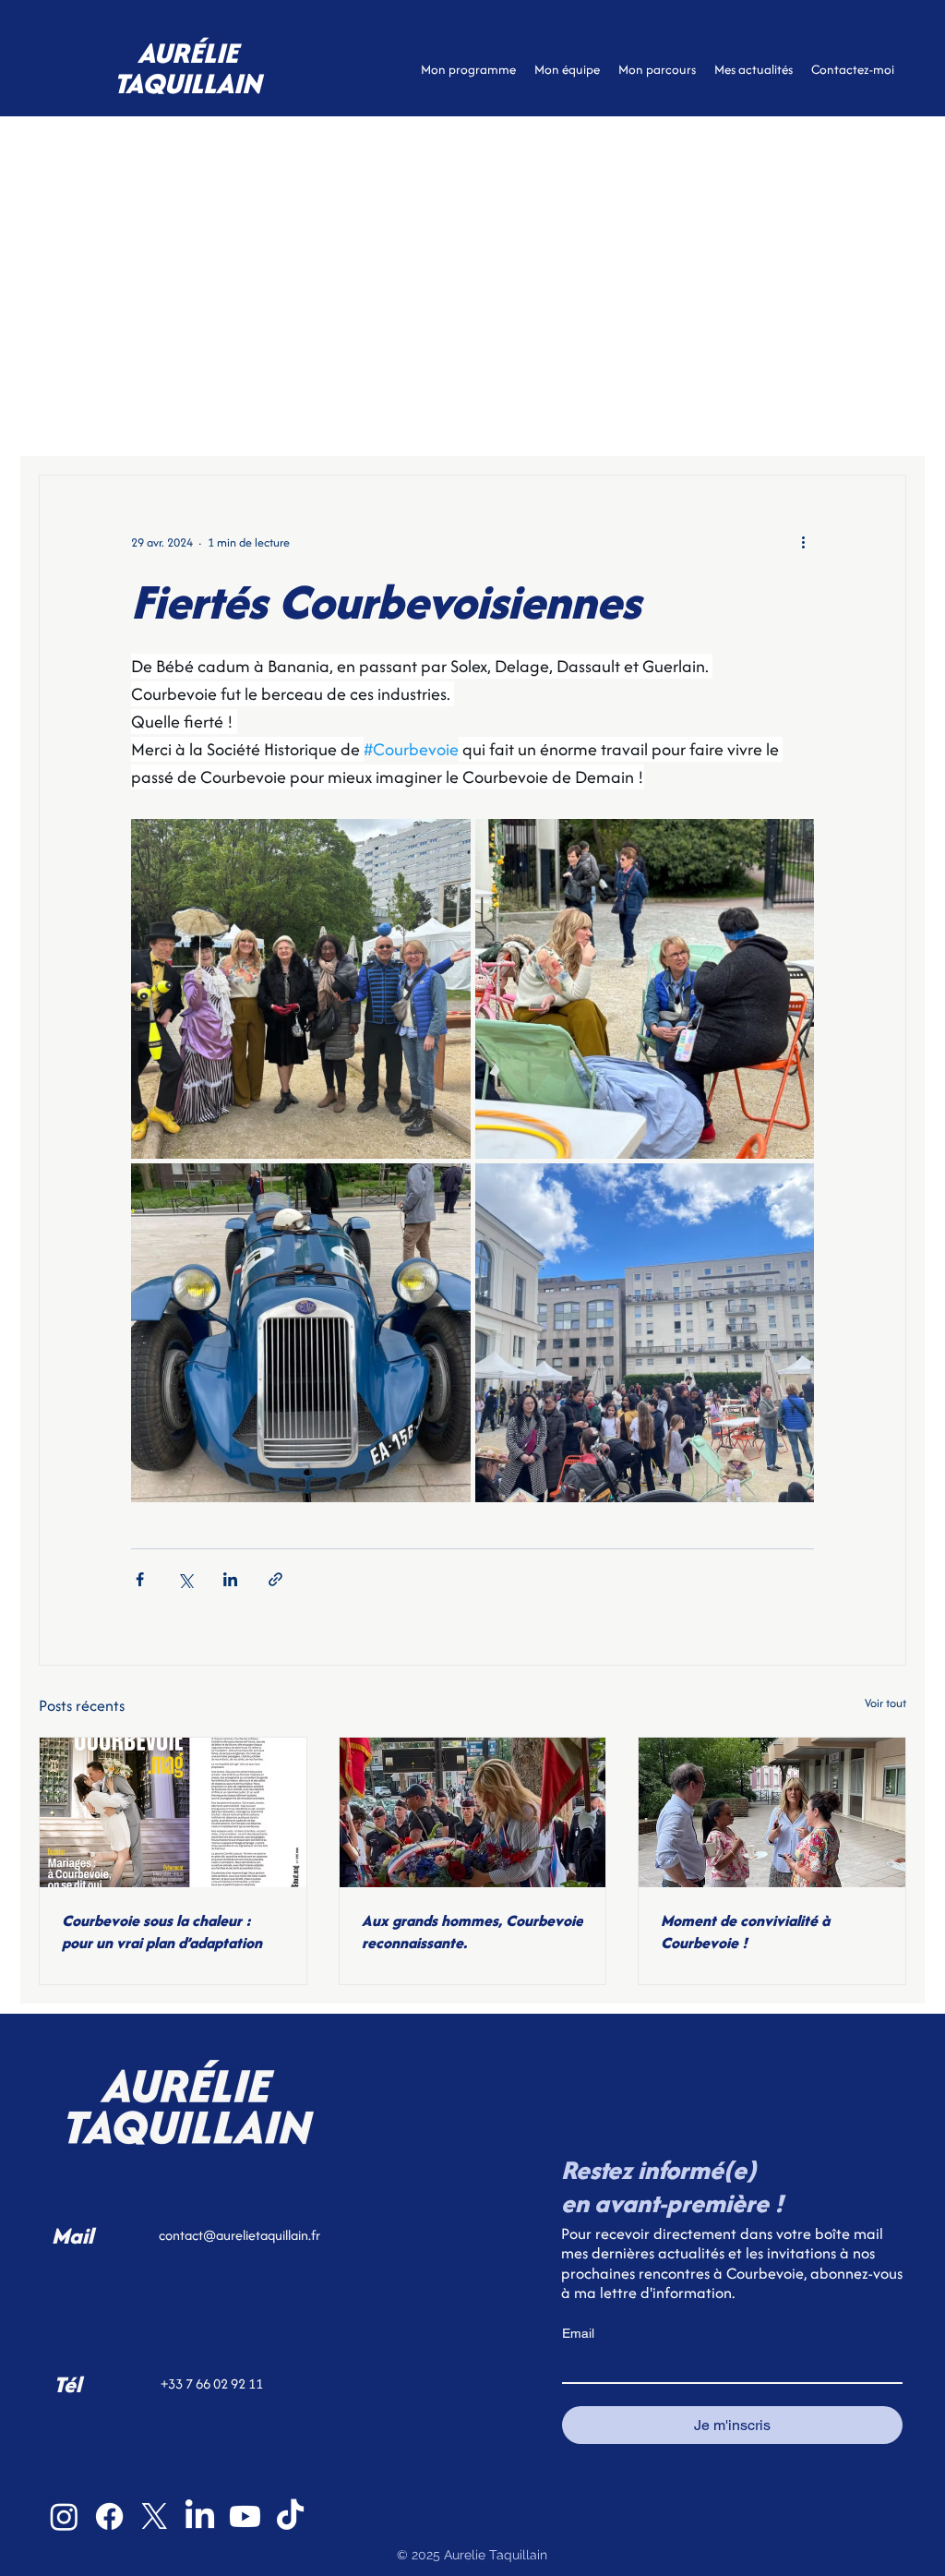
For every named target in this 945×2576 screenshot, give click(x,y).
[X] (155, 2516)
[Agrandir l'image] (301, 989)
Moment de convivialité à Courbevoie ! (745, 1932)
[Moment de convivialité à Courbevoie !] (772, 1812)
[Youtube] (245, 2516)
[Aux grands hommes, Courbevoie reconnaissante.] (473, 1812)
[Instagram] (64, 2516)
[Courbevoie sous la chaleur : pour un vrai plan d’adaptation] (173, 1812)
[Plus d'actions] (803, 542)
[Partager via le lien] (275, 1579)
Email (578, 2333)
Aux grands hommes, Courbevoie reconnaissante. (472, 1932)
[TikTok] (290, 2516)
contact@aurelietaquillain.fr (239, 2235)
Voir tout (885, 1703)
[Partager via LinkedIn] (230, 1579)
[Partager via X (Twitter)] (185, 1579)
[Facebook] (109, 2516)
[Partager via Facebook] (140, 1579)
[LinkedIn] (200, 2516)
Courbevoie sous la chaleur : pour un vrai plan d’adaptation (162, 1932)
